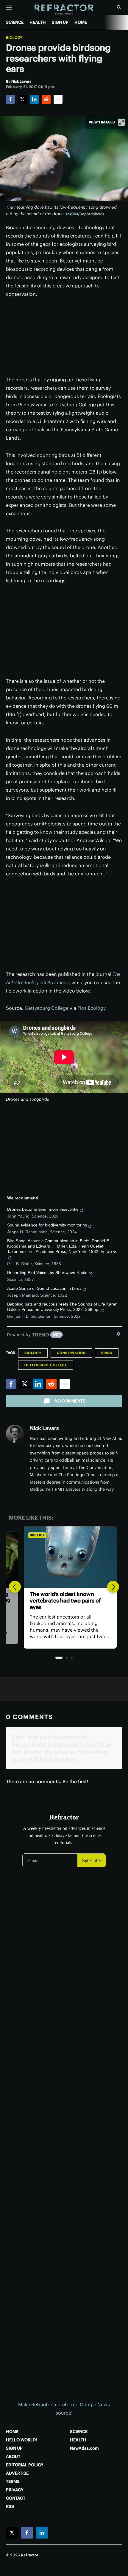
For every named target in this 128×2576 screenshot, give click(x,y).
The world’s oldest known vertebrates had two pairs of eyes (59, 1601)
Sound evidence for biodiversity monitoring (47, 1225)
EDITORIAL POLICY (25, 2465)
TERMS (13, 2481)
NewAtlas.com (84, 2448)
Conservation (71, 1353)
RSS (10, 2506)
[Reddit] (46, 99)
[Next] (113, 1587)
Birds (107, 1353)
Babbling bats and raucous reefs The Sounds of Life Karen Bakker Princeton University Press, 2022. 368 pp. (62, 1307)
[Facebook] (10, 99)
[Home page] (64, 10)
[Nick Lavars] (15, 1434)
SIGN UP (60, 22)
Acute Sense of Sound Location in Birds (44, 1288)
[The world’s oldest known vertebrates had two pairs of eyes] (64, 1557)
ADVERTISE (17, 2473)
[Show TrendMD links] (118, 1334)
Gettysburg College (47, 1008)
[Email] (58, 99)
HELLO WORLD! (21, 2440)
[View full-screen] (121, 122)
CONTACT (16, 2498)
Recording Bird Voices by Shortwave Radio (47, 1273)
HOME (81, 22)
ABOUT (13, 2457)
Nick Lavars (44, 1428)
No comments (70, 1401)
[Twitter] (22, 99)
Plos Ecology (92, 1008)
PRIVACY (15, 2490)
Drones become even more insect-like (43, 1209)
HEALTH (38, 22)
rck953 (72, 214)
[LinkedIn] (34, 99)
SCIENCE (15, 22)
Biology (14, 38)
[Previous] (15, 1587)
